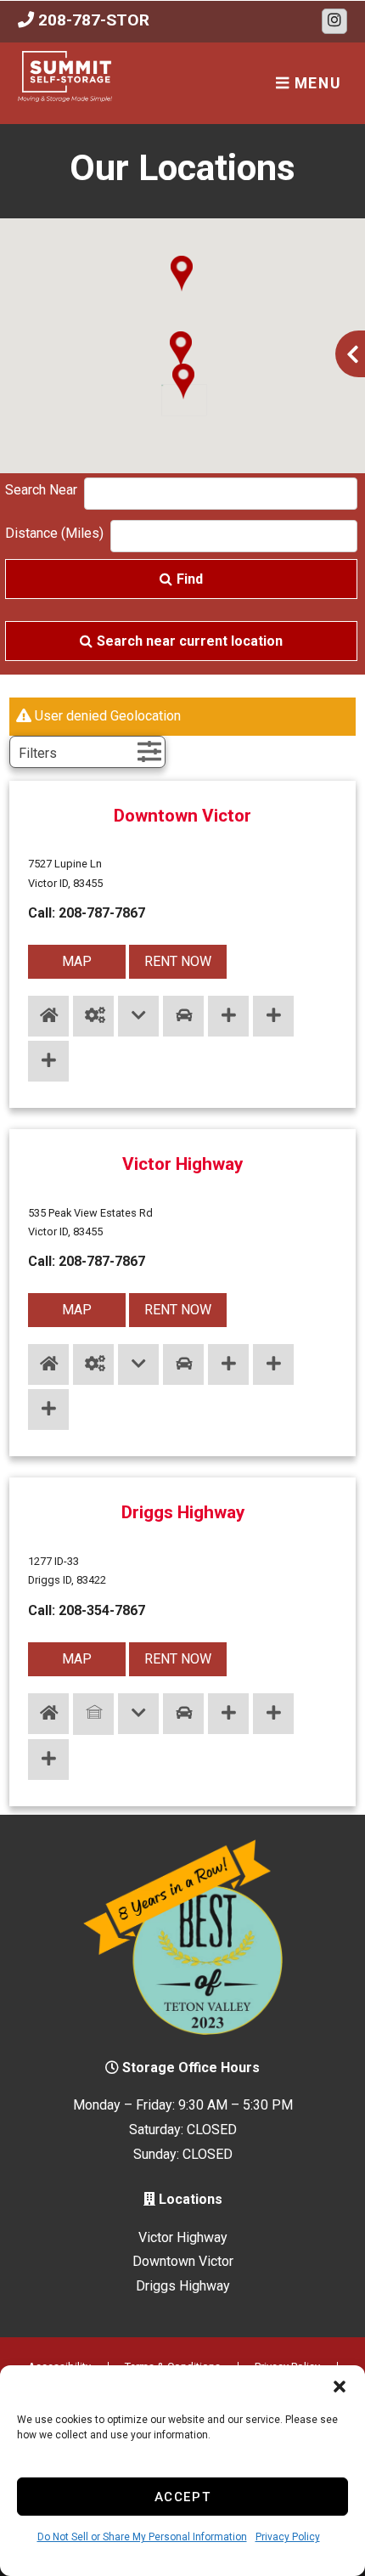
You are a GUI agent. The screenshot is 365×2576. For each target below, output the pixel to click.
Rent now (178, 961)
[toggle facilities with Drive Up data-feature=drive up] (183, 1016)
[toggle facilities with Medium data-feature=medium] (273, 1016)
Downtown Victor (182, 816)
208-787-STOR (92, 20)
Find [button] (190, 579)
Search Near (41, 490)
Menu (315, 83)
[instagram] (334, 21)
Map (77, 961)
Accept (183, 2497)
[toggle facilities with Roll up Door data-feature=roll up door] (93, 1016)
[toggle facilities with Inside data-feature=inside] (48, 1016)
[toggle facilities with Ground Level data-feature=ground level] (138, 1016)
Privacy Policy (288, 2537)
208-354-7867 (102, 1610)
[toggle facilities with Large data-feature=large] (48, 1061)
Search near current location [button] (190, 641)
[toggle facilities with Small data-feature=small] (228, 1016)
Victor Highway (182, 1164)
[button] (340, 2387)
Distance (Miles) (54, 533)
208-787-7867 (102, 913)
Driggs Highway (183, 1512)
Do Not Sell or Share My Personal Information (142, 2537)
